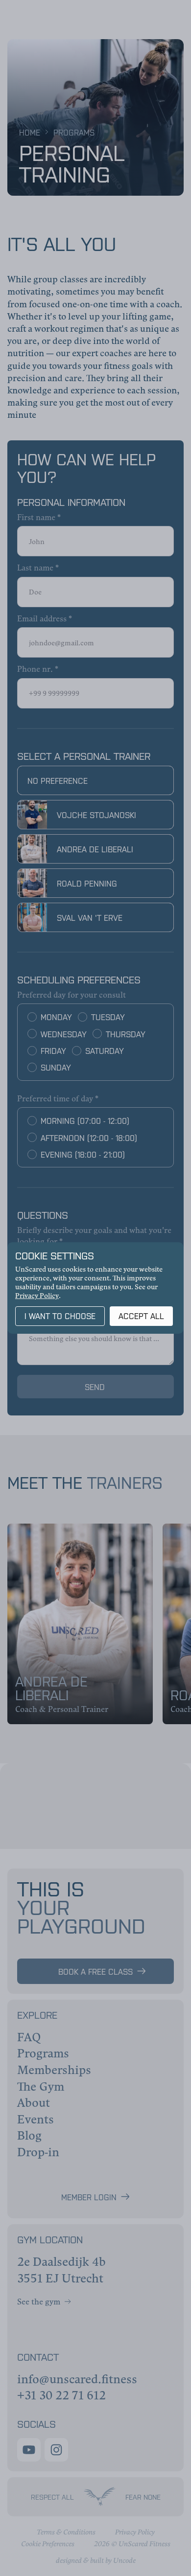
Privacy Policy (37, 1295)
